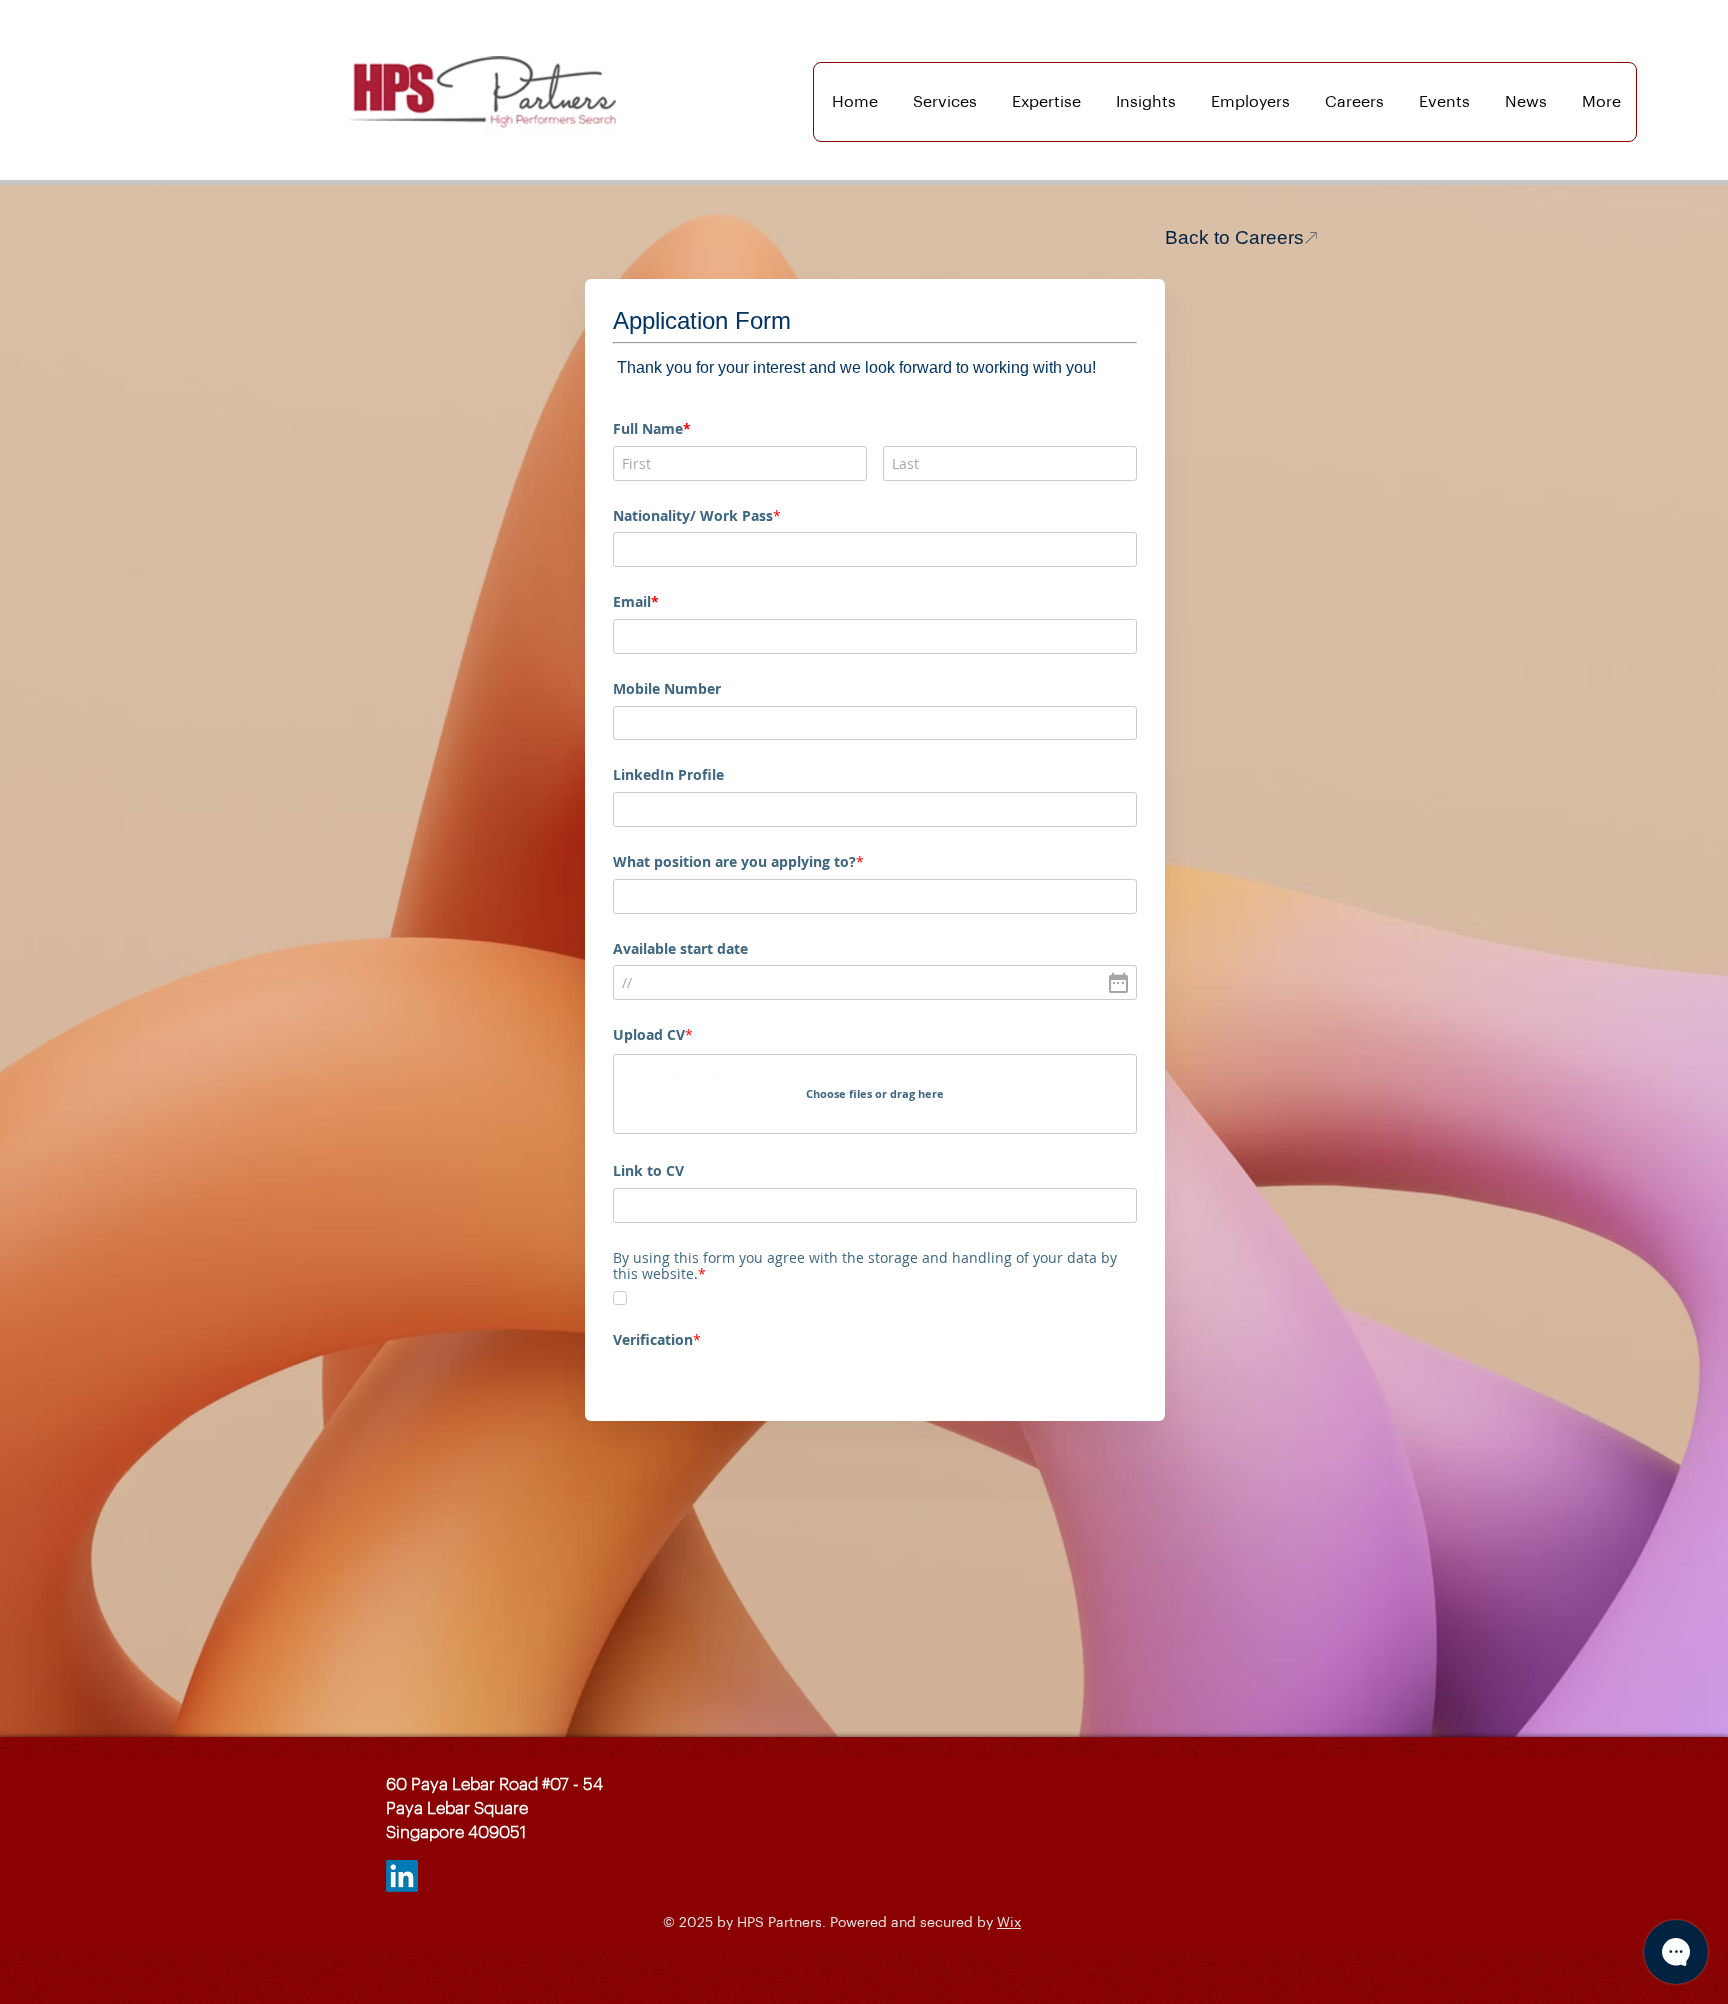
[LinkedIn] (402, 1876)
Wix (1009, 1923)
